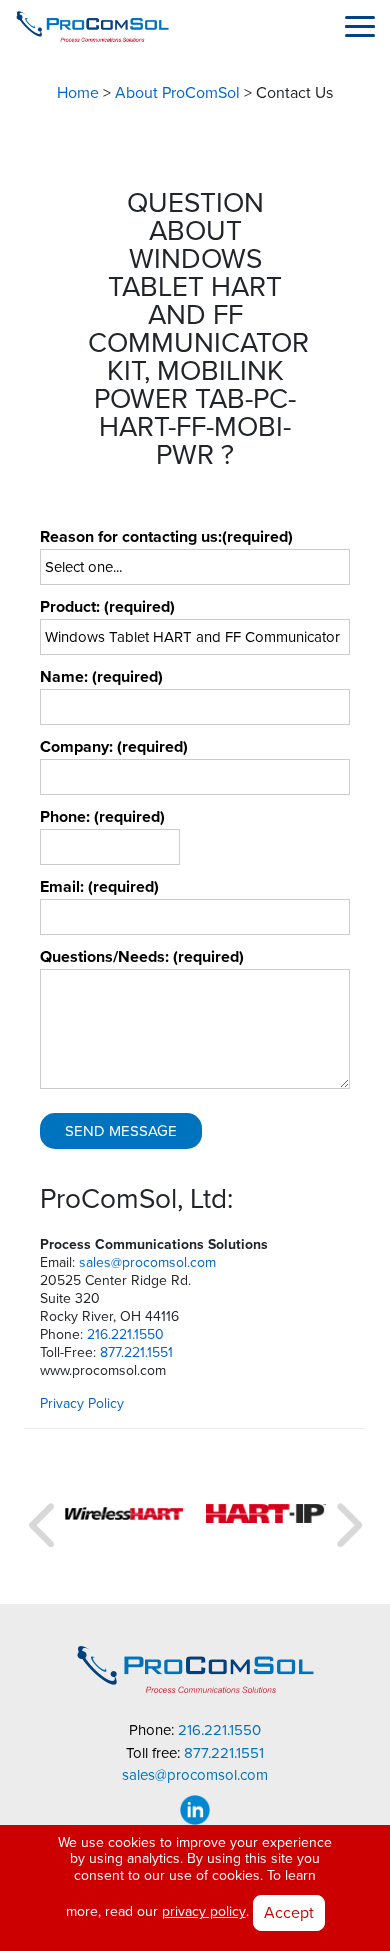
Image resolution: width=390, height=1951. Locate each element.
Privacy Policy (82, 1403)
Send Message (121, 1131)
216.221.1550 (125, 1334)
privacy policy (204, 1911)
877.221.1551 (136, 1352)
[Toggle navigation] (360, 26)
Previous (44, 1517)
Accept (289, 1912)
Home (78, 93)
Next (346, 1517)
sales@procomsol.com (147, 1262)
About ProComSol (177, 93)
